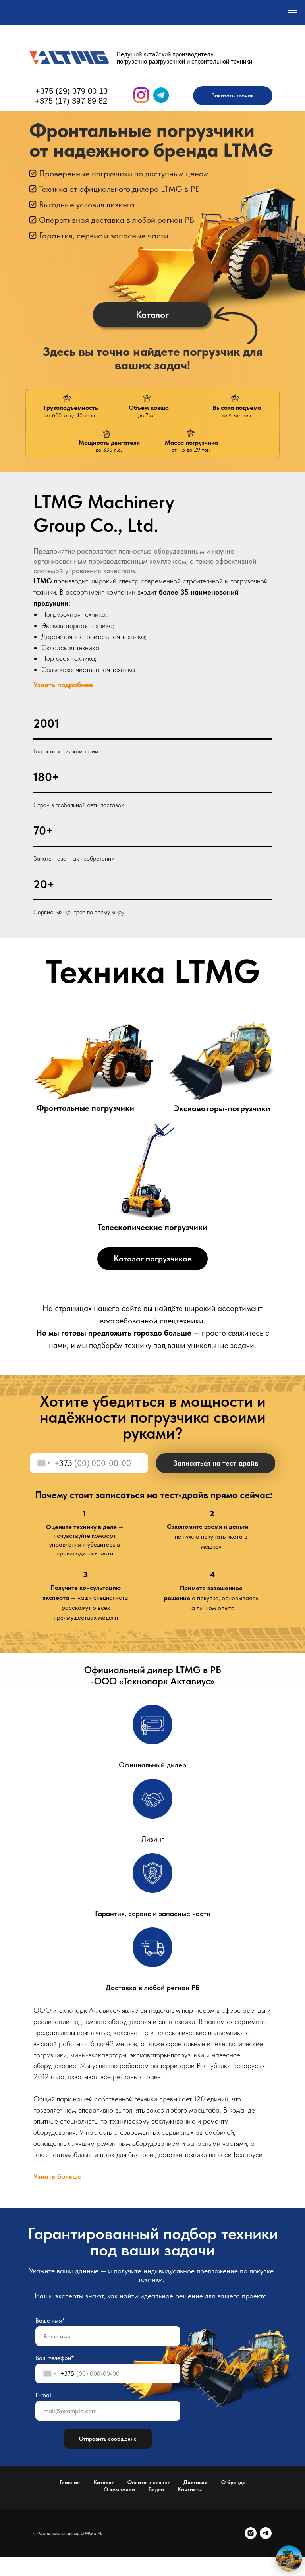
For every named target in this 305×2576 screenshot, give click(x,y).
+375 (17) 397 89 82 (71, 101)
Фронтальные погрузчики (85, 1108)
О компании (119, 2489)
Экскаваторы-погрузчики (222, 1108)
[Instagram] (251, 2533)
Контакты (190, 2489)
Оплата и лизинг (149, 2482)
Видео (156, 2489)
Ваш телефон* (55, 2358)
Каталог (104, 2482)
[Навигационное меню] (293, 13)
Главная (70, 2482)
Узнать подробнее (63, 685)
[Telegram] (266, 2533)
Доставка (196, 2482)
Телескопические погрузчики (152, 1227)
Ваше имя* (50, 2320)
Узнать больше (58, 2176)
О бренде (233, 2482)
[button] (233, 96)
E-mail (44, 2395)
